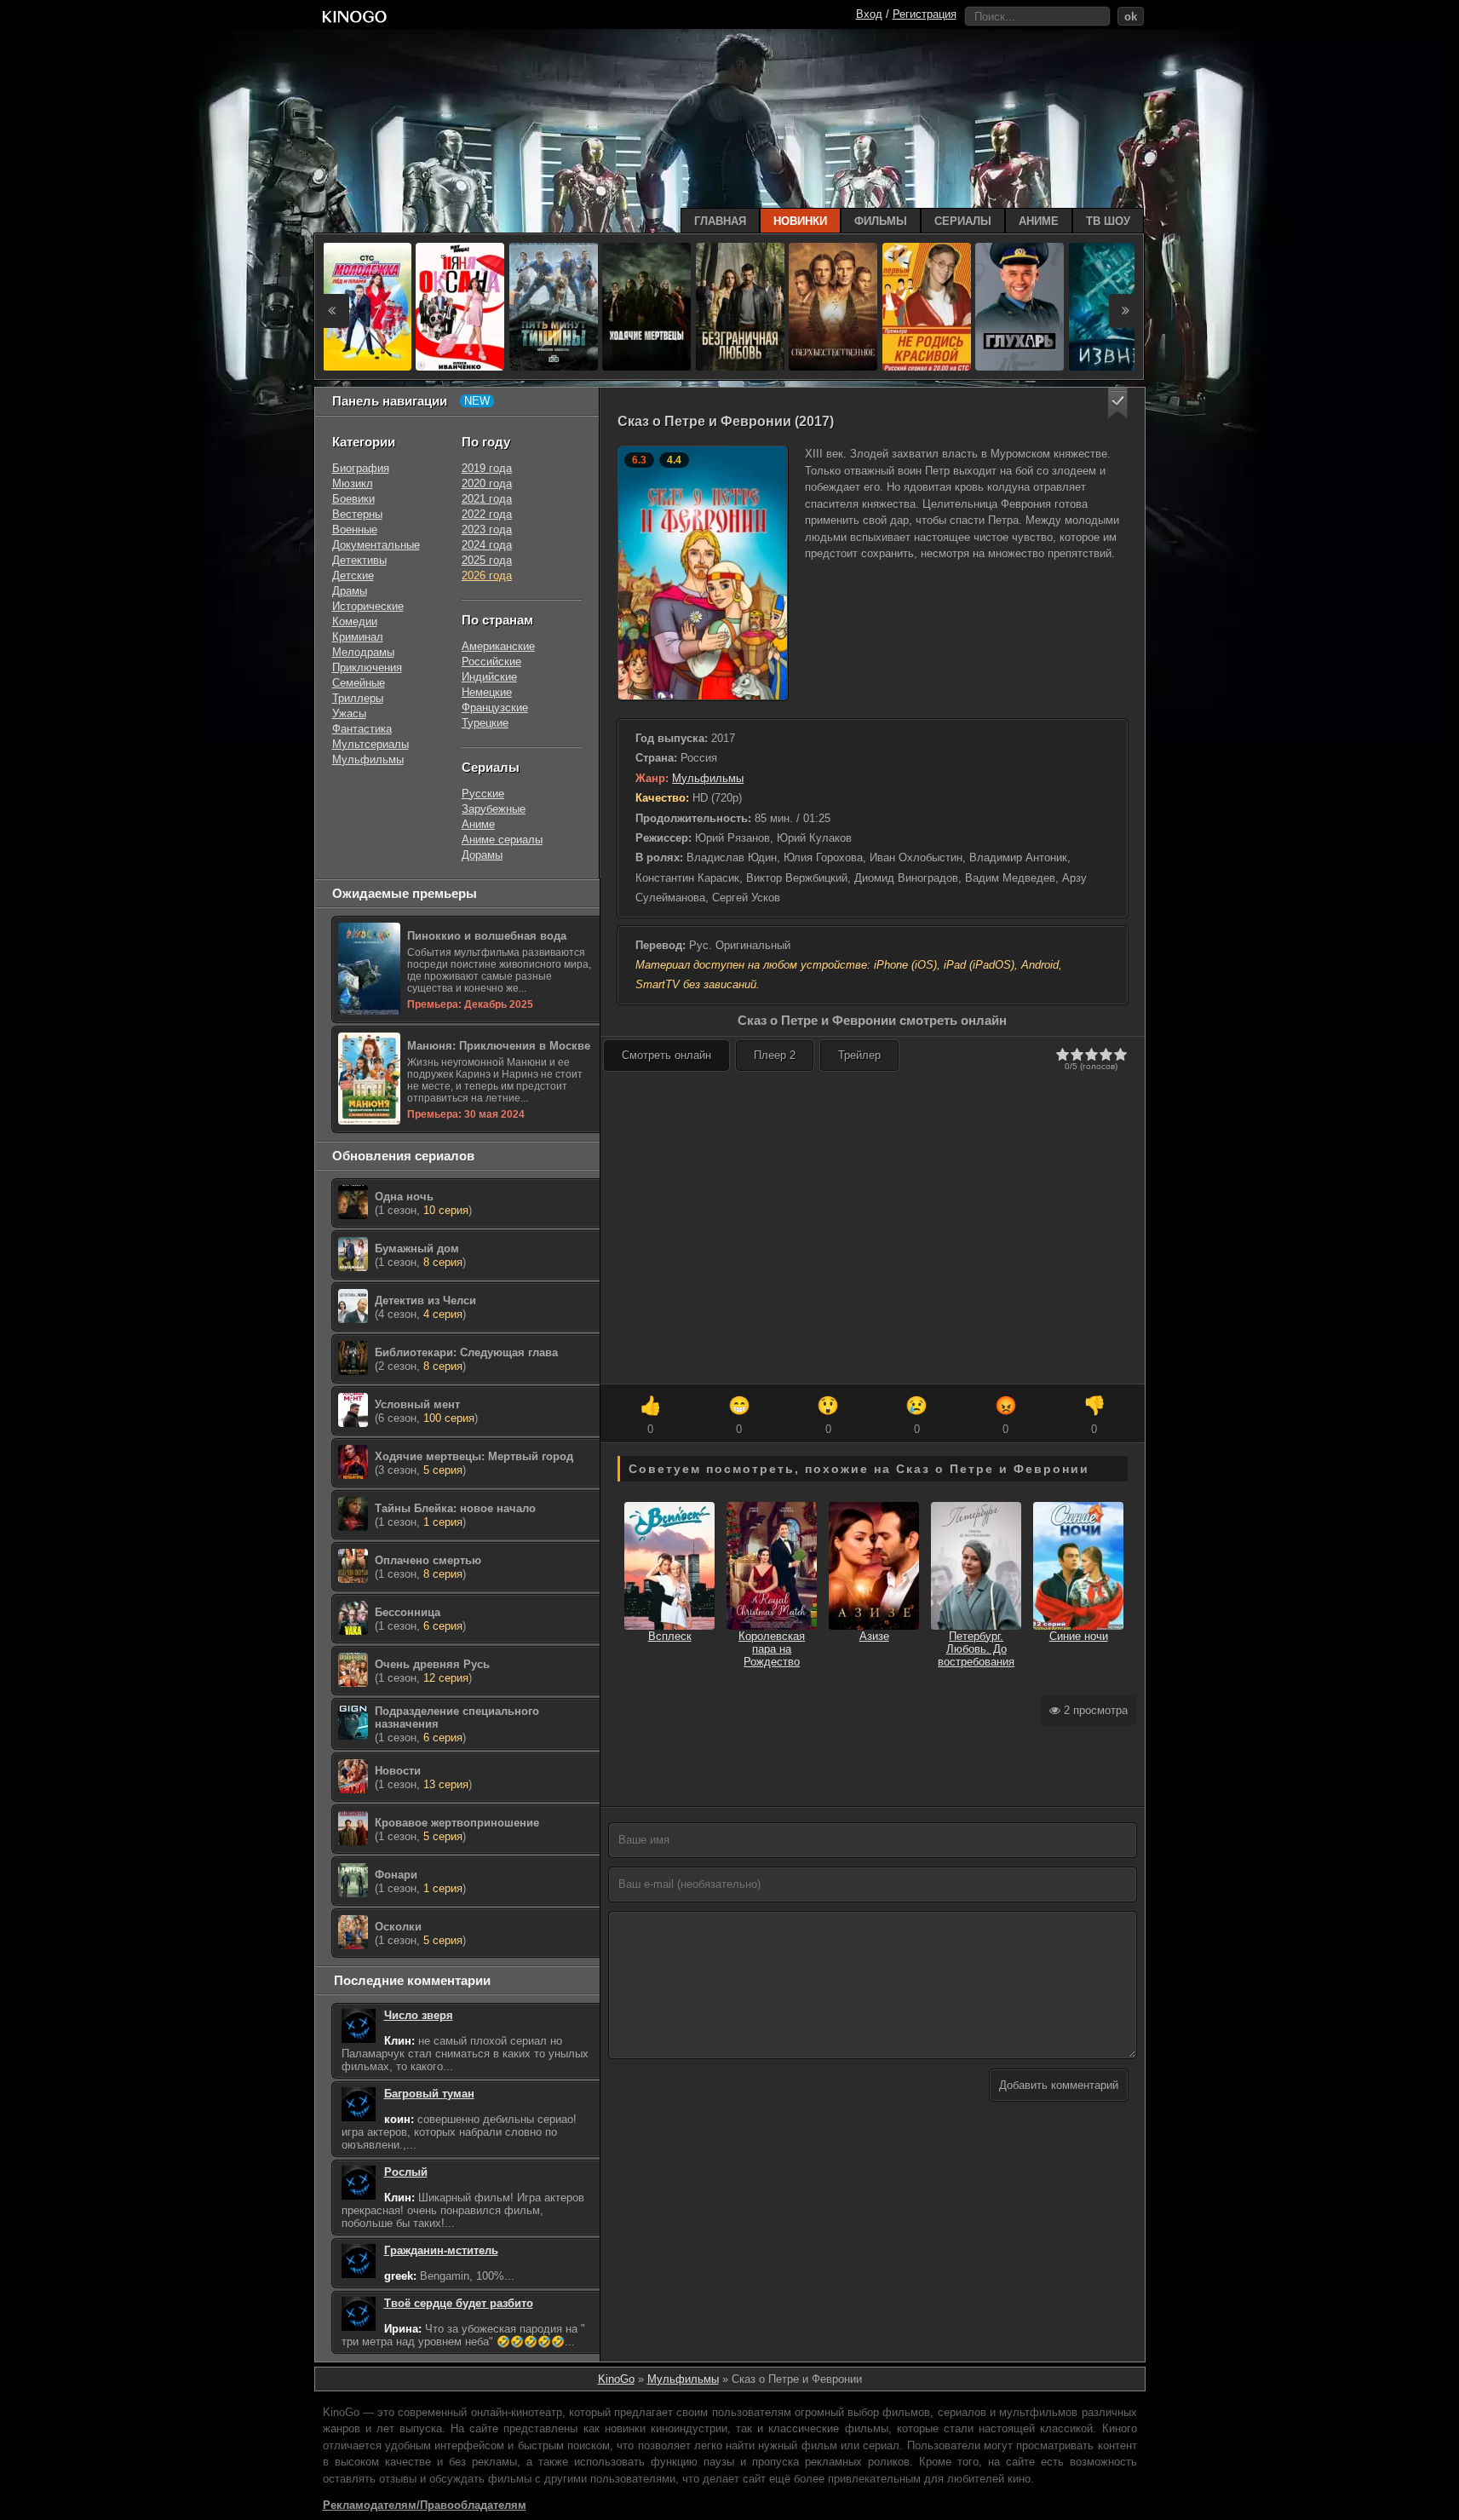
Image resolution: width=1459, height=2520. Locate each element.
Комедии (355, 621)
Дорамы (482, 855)
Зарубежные (494, 809)
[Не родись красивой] (927, 307)
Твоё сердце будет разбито (459, 2303)
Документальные (376, 545)
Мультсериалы (370, 744)
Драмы (350, 591)
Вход (869, 14)
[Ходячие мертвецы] (646, 307)
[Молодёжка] (367, 307)
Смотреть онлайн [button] (666, 1055)
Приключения (367, 667)
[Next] (1126, 311)
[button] (1118, 403)
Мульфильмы (708, 778)
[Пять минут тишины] (554, 307)
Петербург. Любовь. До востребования (976, 1649)
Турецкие (485, 723)
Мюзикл (353, 483)
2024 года (487, 545)
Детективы (359, 560)
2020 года (487, 483)
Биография (361, 468)
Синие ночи (1079, 1636)
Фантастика (362, 729)
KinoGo (616, 2379)
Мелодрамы (363, 652)
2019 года (487, 468)
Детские (353, 575)
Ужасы (349, 713)
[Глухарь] (1020, 307)
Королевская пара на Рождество (772, 1649)
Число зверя (419, 2015)
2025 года (487, 560)
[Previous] (332, 311)
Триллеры (358, 698)
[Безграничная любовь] (740, 307)
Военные (355, 529)
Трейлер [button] (859, 1055)
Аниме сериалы (502, 840)
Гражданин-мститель (441, 2250)
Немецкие (487, 692)
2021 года (487, 499)
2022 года (487, 514)
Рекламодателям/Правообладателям (425, 2505)
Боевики (353, 499)
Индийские (489, 677)
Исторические (368, 606)
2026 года (487, 575)
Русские (483, 794)
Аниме (478, 824)
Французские (495, 708)
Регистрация (925, 14)
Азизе (874, 1636)
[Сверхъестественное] (833, 307)
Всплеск (670, 1636)
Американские (498, 646)
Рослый (406, 2172)
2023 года (487, 529)
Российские (491, 662)
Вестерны (357, 514)
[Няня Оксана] (460, 307)
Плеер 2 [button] (775, 1055)
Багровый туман (429, 2094)
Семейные (359, 683)
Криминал (358, 637)
